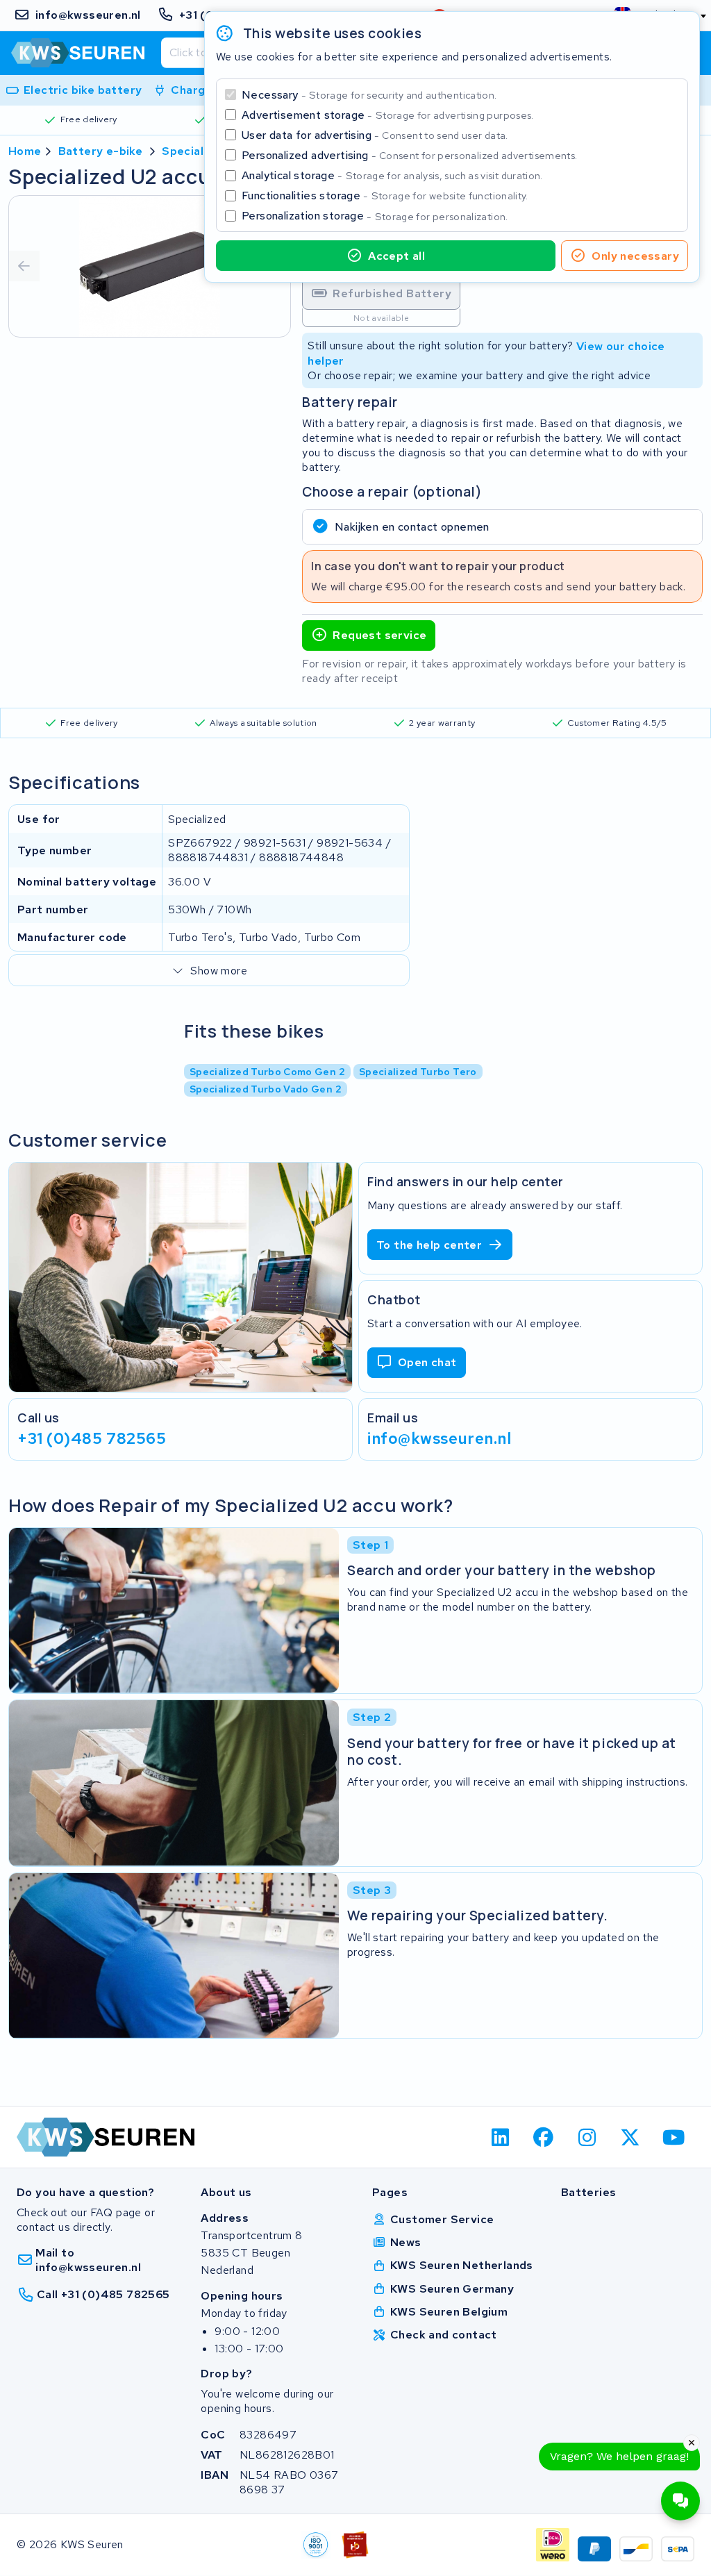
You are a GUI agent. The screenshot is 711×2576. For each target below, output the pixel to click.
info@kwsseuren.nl (440, 1438)
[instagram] (587, 2137)
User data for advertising (375, 135)
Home (25, 151)
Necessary (369, 95)
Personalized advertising (409, 155)
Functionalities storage (385, 196)
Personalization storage (375, 216)
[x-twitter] (631, 2137)
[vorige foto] (24, 266)
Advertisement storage (388, 115)
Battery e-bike (101, 151)
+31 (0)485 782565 (92, 1438)
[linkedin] (500, 2137)
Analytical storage (392, 175)
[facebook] (544, 2137)
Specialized (194, 151)
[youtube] (674, 2137)
